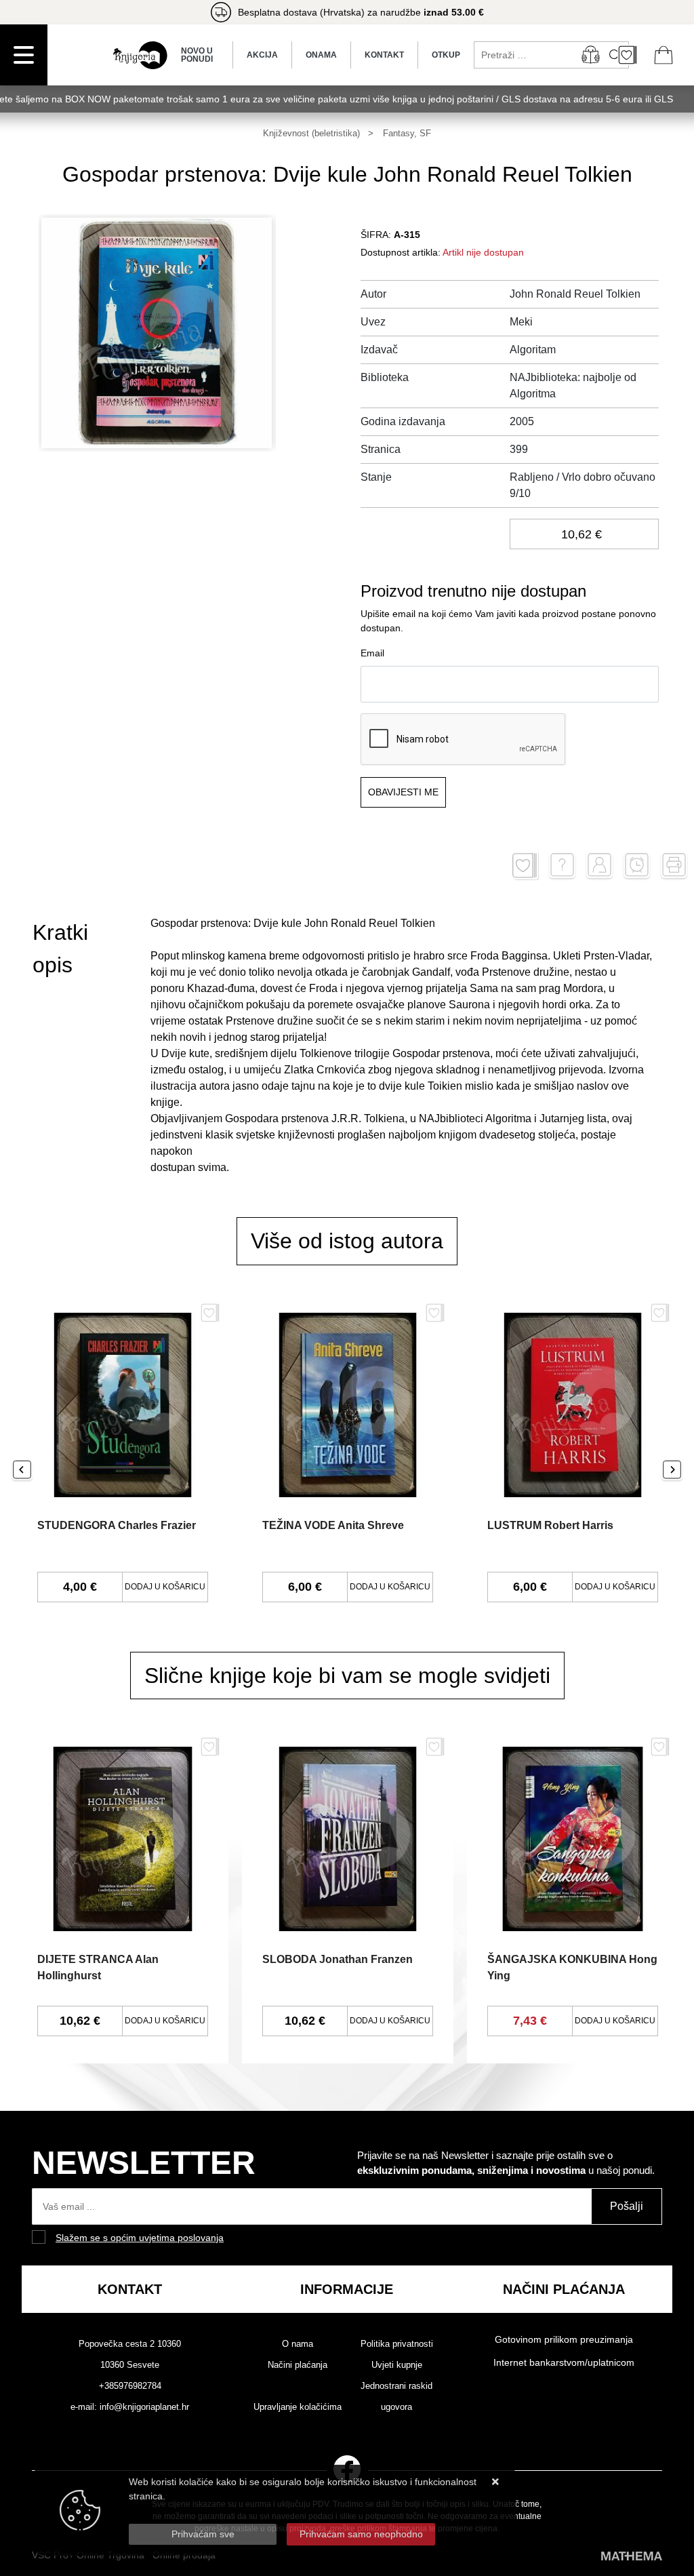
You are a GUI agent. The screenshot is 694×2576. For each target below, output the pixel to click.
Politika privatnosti (397, 2344)
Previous (22, 1471)
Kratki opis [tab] (60, 949)
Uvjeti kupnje (397, 2365)
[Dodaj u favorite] (525, 866)
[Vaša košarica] (664, 55)
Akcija (262, 55)
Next (672, 1471)
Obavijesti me (403, 792)
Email (372, 653)
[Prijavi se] (590, 55)
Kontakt (384, 55)
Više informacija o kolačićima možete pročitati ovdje (239, 2510)
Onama (321, 55)
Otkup (446, 55)
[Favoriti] (210, 1318)
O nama (298, 2344)
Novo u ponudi (197, 55)
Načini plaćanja (298, 2365)
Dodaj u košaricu (165, 1587)
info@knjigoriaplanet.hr (144, 2407)
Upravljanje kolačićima (298, 2407)
